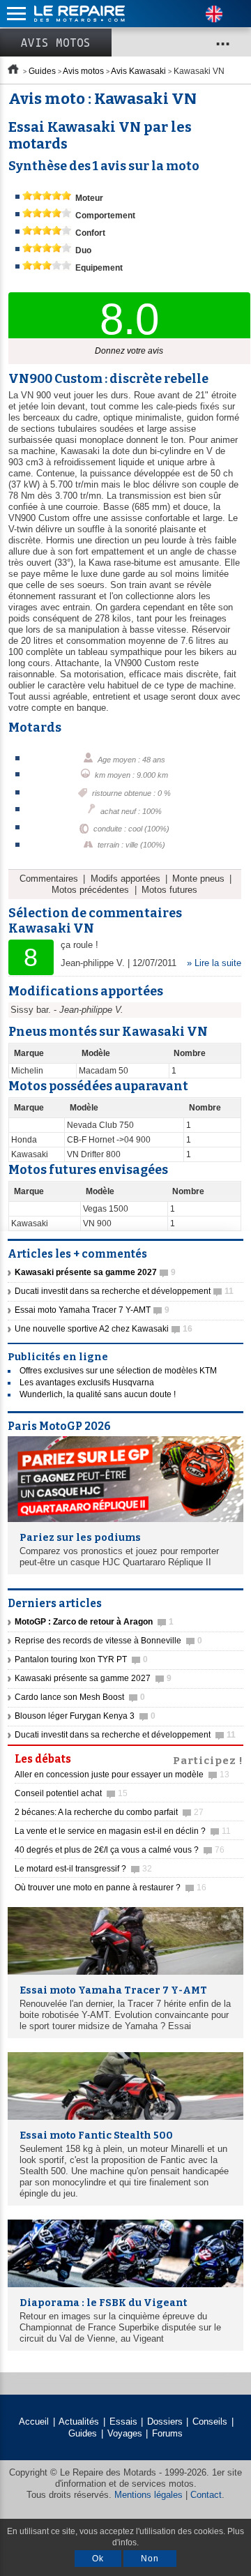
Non (150, 2559)
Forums (167, 2433)
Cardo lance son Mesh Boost (80, 1697)
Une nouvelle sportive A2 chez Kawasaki (104, 1329)
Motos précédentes (90, 890)
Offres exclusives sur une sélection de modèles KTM (118, 1371)
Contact (206, 2495)
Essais (123, 2421)
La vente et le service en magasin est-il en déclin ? (123, 1831)
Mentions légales (149, 2495)
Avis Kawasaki (138, 71)
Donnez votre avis (129, 351)
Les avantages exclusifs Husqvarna (87, 1383)
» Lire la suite (214, 963)
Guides (42, 71)
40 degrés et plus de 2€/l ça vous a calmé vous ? (120, 1850)
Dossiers (165, 2421)
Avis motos (56, 43)
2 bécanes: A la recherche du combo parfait (109, 1812)
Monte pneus (198, 879)
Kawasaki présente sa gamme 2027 (93, 1678)
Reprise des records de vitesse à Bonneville (108, 1641)
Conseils (210, 2421)
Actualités (79, 2421)
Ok (98, 2559)
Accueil (34, 2421)
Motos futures (169, 890)
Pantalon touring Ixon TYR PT (81, 1659)
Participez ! (208, 1759)
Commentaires (49, 879)
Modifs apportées (125, 879)
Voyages (125, 2433)
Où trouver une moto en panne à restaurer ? (111, 1888)
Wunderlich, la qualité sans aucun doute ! (98, 1394)
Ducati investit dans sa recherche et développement (124, 1291)
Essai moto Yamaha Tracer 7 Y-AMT (92, 1310)
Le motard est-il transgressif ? (83, 1869)
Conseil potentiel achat (71, 1793)
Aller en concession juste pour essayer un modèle (122, 1775)
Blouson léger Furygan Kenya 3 (85, 1716)
